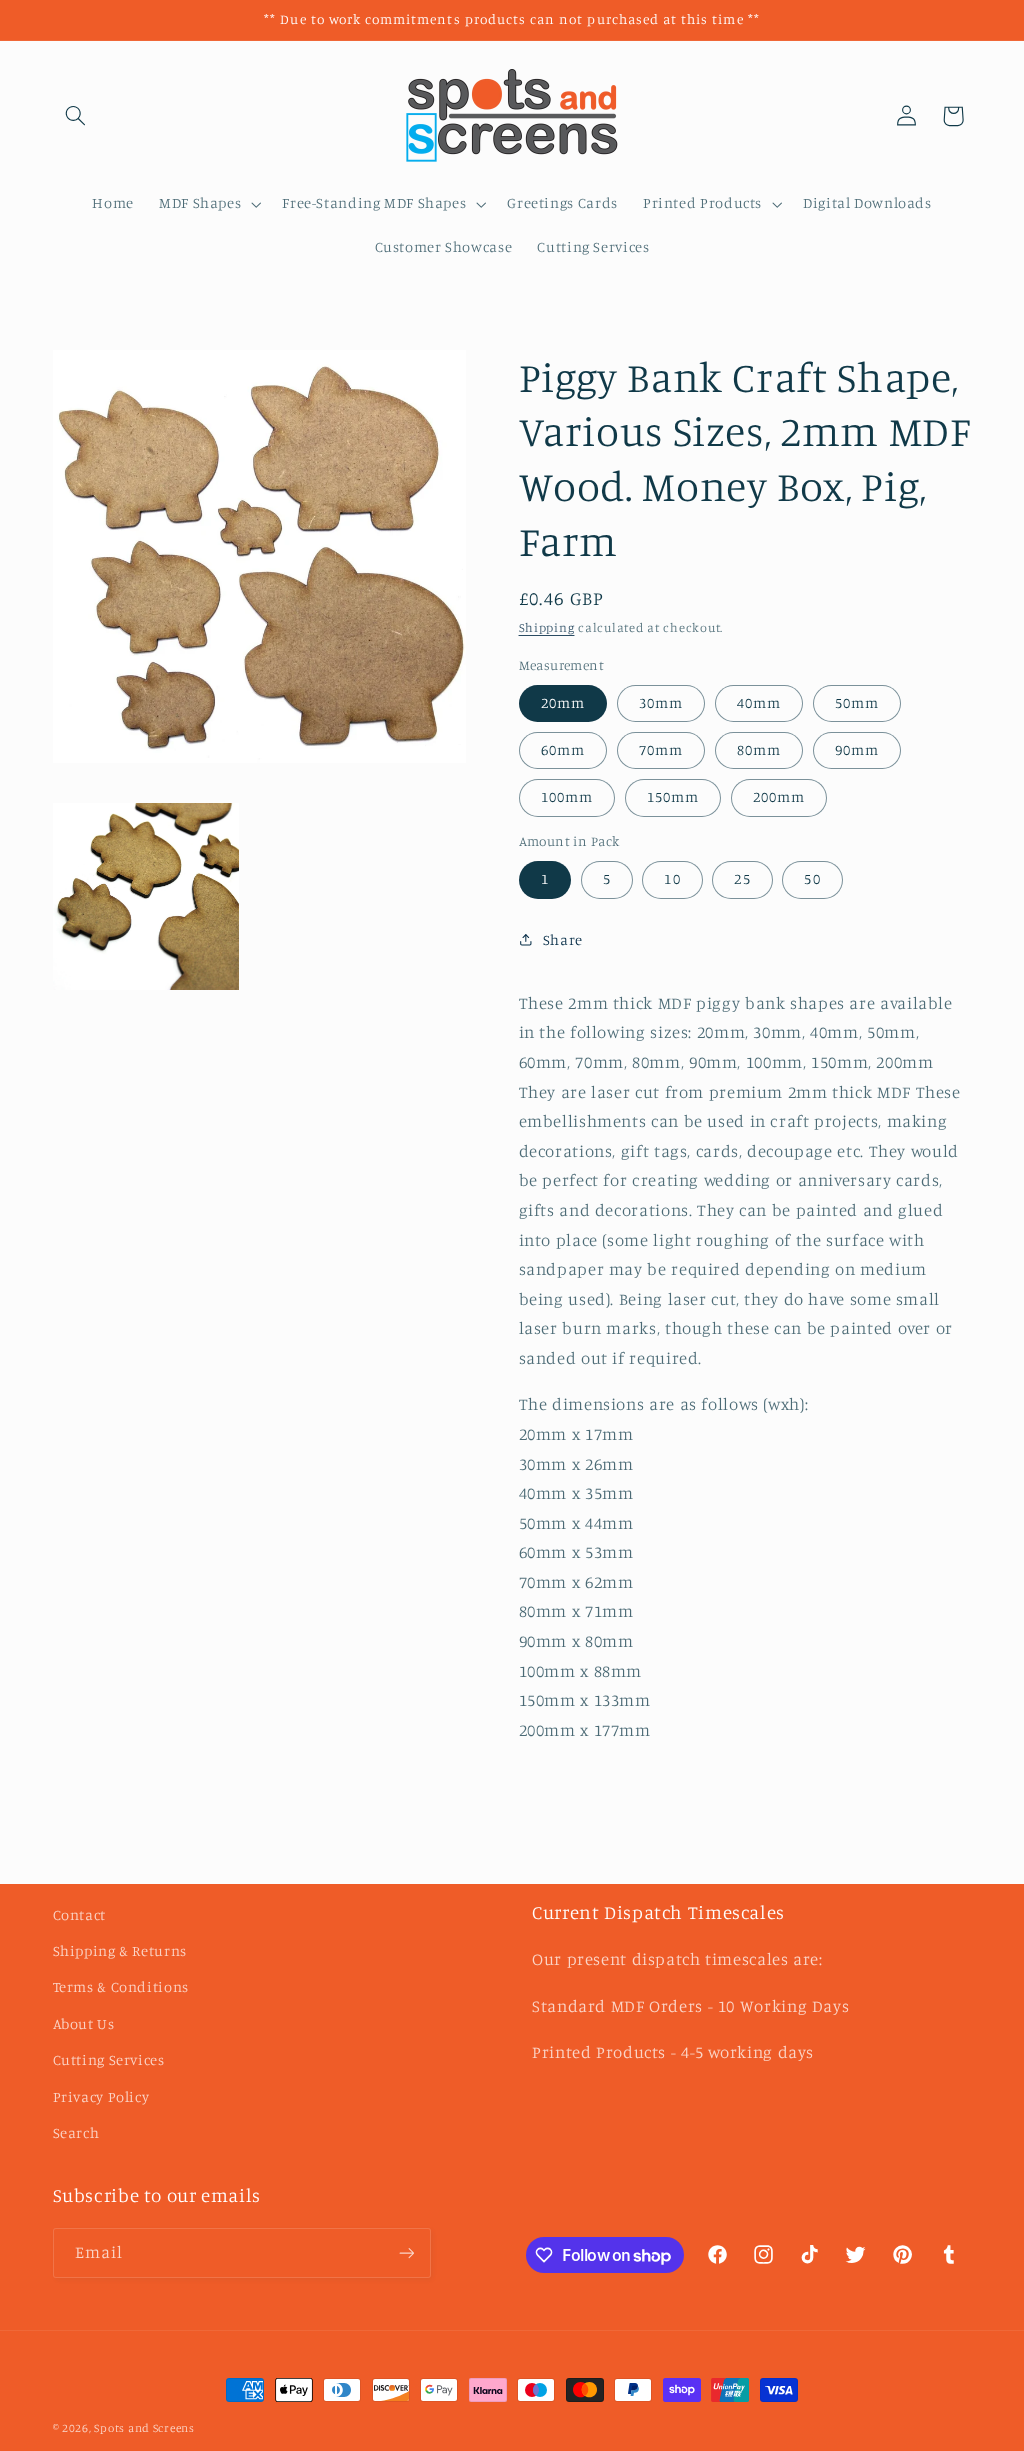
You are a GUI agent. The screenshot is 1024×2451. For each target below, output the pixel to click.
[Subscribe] (406, 2252)
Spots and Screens (144, 2428)
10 (672, 878)
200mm (779, 796)
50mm (857, 702)
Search (76, 2132)
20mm (563, 702)
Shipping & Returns (120, 1950)
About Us (84, 2023)
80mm (759, 749)
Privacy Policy (101, 2096)
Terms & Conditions (121, 1986)
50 (812, 878)
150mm (673, 796)
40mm (759, 702)
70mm (661, 749)
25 (742, 878)
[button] (76, 116)
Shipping (547, 627)
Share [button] (563, 939)
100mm (567, 796)
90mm (857, 749)
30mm (661, 702)
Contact (79, 1914)
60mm (563, 749)
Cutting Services (109, 2059)
